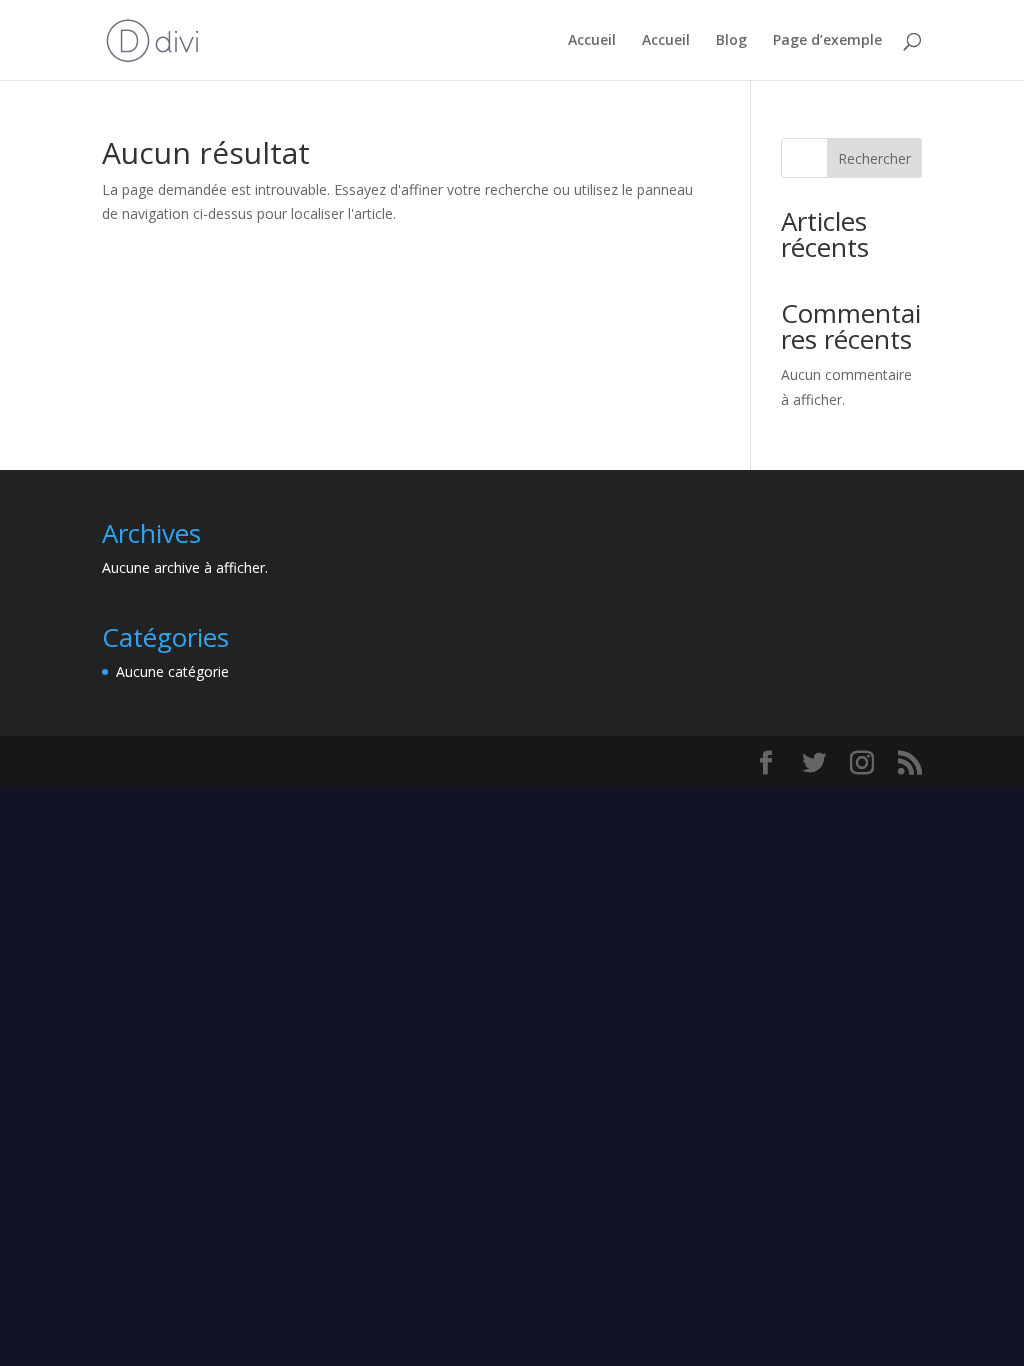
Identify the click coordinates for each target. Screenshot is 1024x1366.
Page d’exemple (827, 41)
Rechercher (874, 158)
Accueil (592, 41)
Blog (731, 41)
